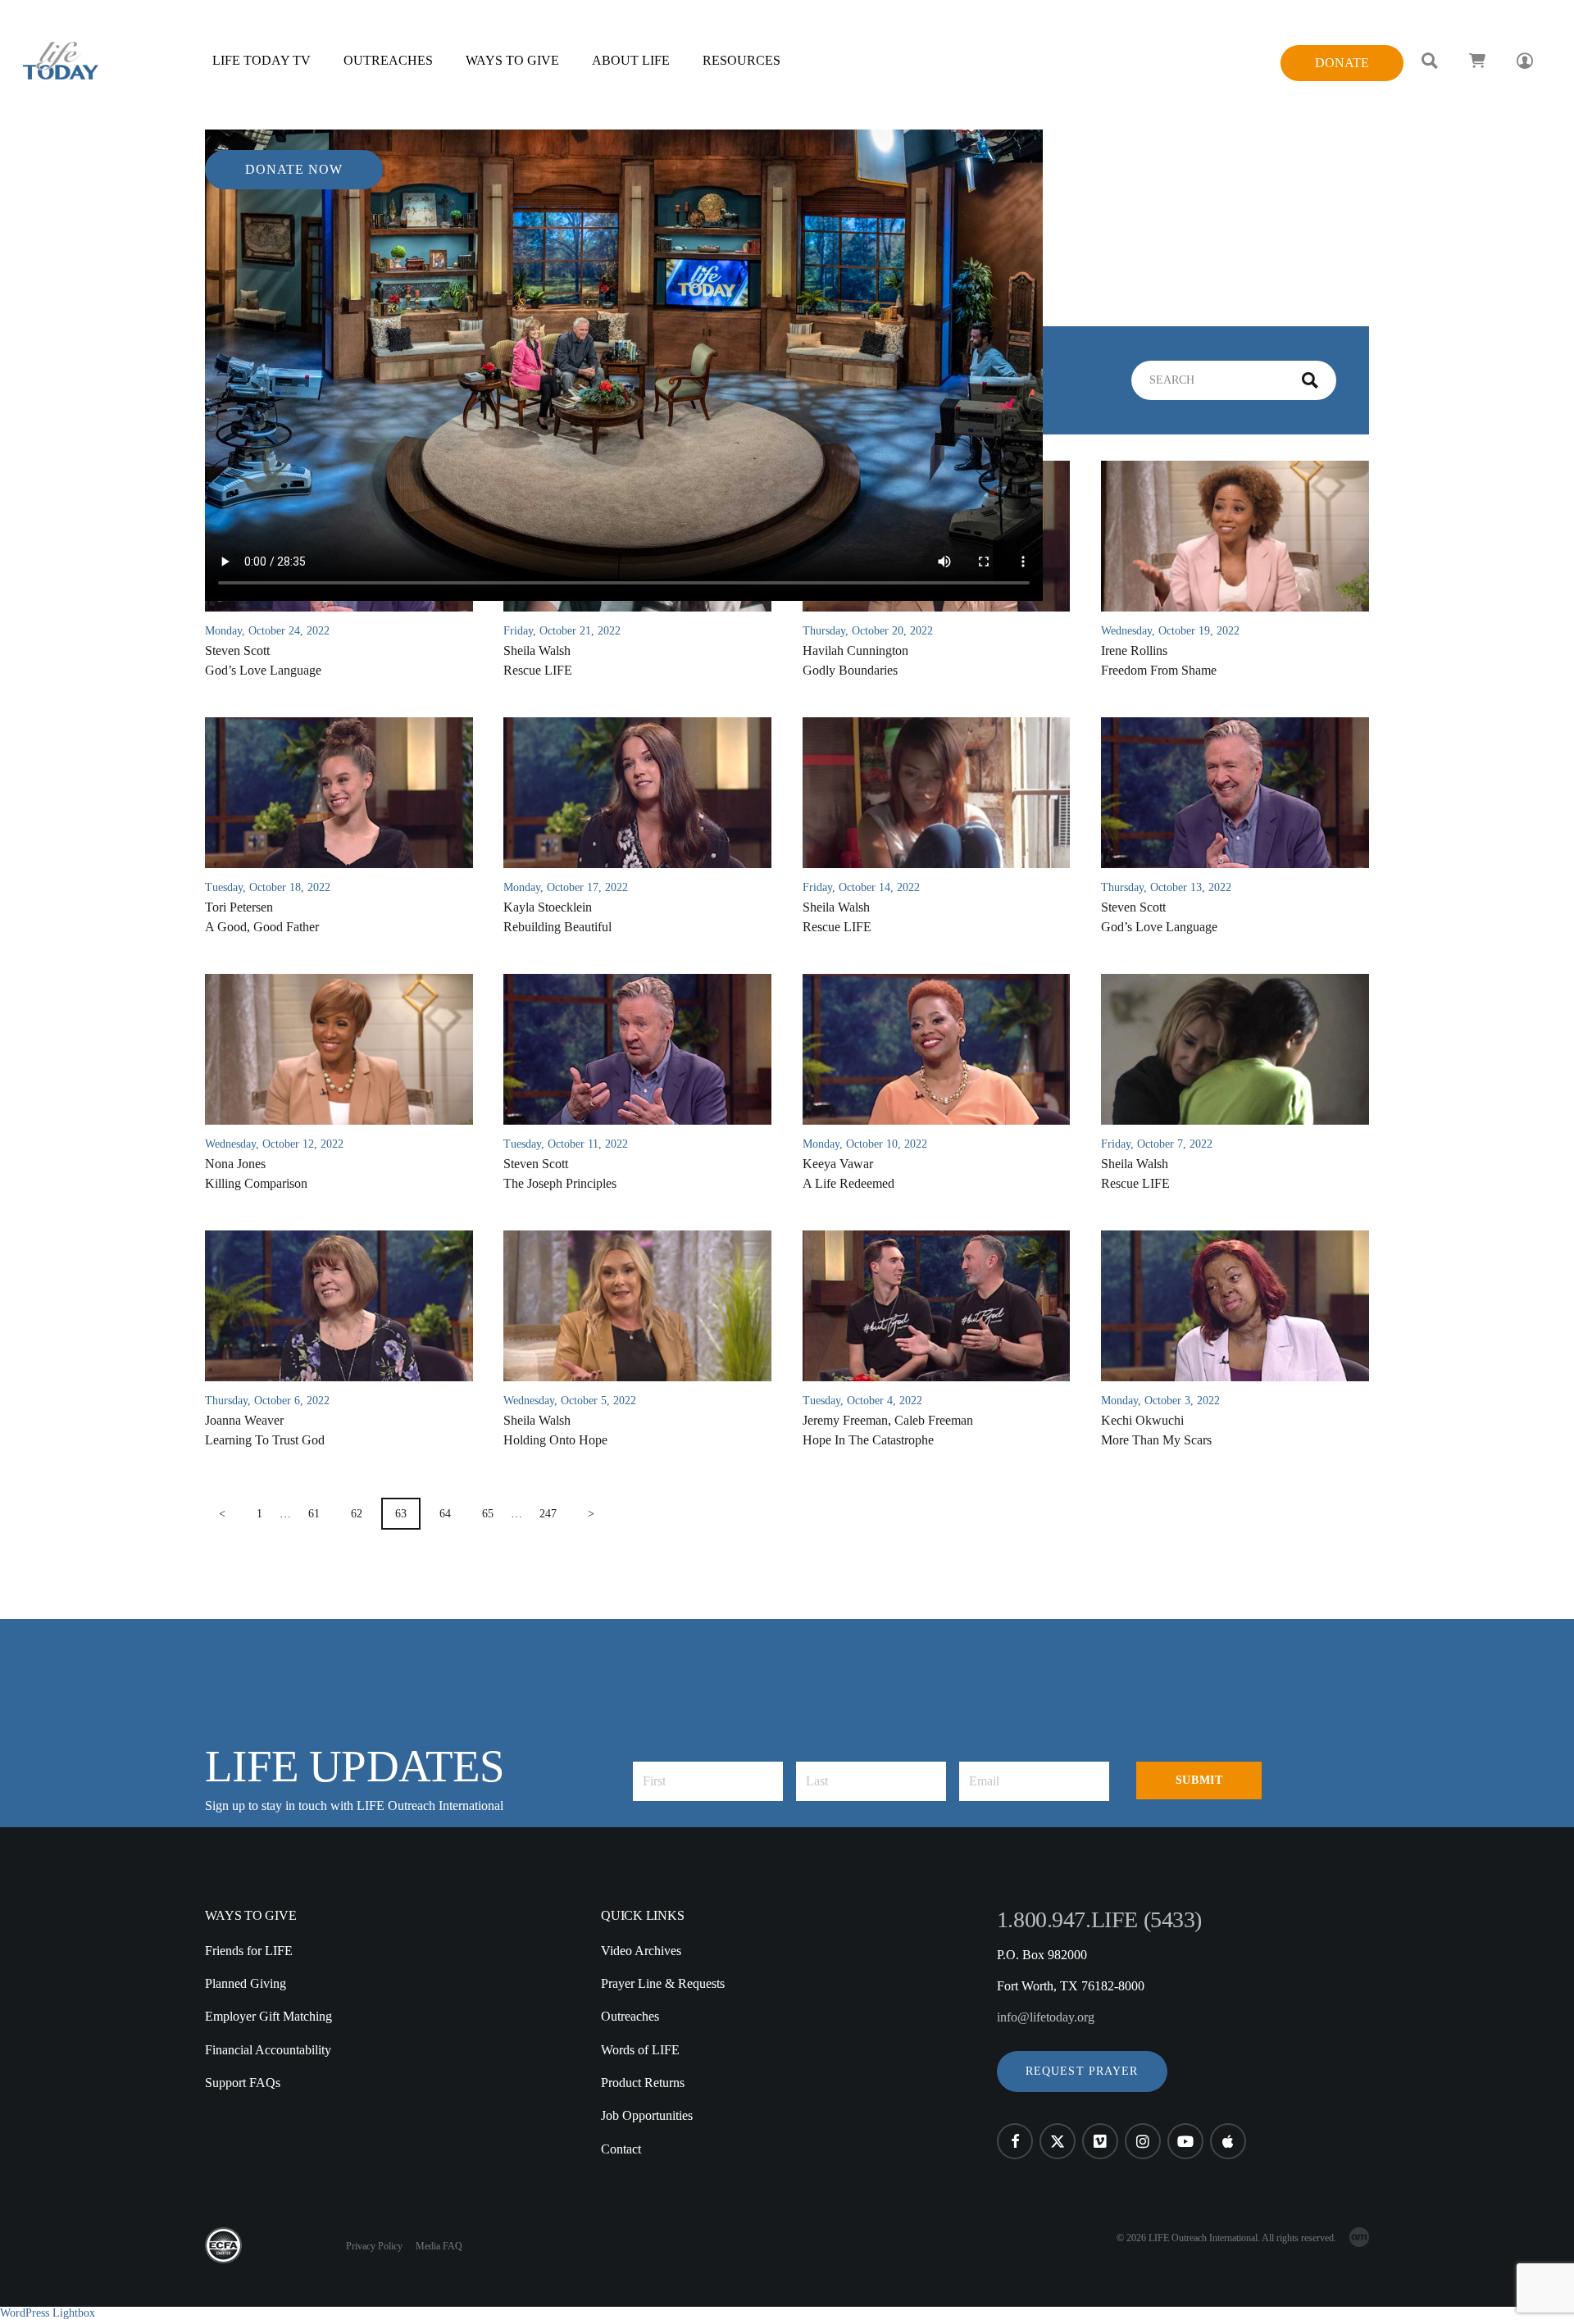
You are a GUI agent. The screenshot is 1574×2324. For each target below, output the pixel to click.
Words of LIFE (640, 2050)
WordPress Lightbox (48, 2313)
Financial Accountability (268, 2050)
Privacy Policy (374, 2246)
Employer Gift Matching (268, 2016)
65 (488, 1514)
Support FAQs (243, 2083)
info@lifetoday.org (1046, 2017)
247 (548, 1514)
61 (314, 1514)
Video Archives (641, 1951)
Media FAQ (439, 2246)
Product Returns (643, 2083)
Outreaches (630, 2016)
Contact (621, 2149)
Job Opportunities (647, 2115)
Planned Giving (246, 1983)
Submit (1199, 1780)
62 (357, 1514)
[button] (1082, 2072)
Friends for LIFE (249, 1951)
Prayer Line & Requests (663, 1983)
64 (445, 1514)
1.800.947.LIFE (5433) (1099, 1919)
